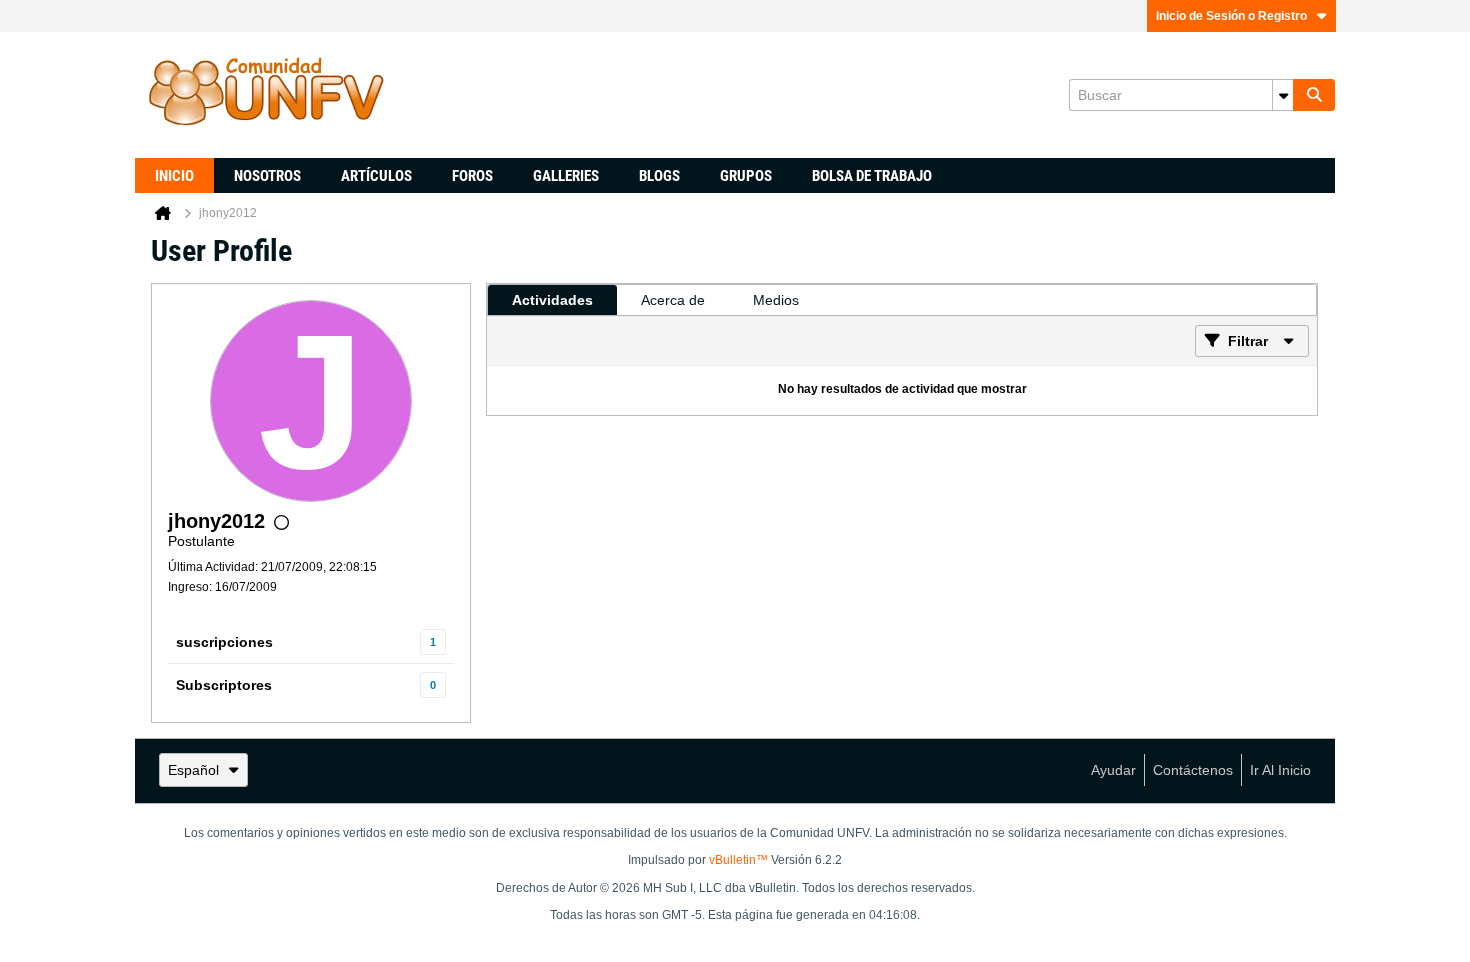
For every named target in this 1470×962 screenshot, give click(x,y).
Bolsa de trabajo (872, 176)
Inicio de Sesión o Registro (1231, 16)
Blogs (659, 176)
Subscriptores (224, 685)
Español (193, 770)
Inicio (174, 176)
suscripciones (224, 642)
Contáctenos (1193, 770)
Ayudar (1113, 770)
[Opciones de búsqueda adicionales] (1283, 95)
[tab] (552, 300)
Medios (776, 300)
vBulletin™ (738, 860)
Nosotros (267, 176)
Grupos (746, 176)
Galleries (566, 176)
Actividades (552, 300)
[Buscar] (1314, 95)
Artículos (376, 176)
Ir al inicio (1280, 770)
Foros (472, 176)
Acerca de (673, 300)
